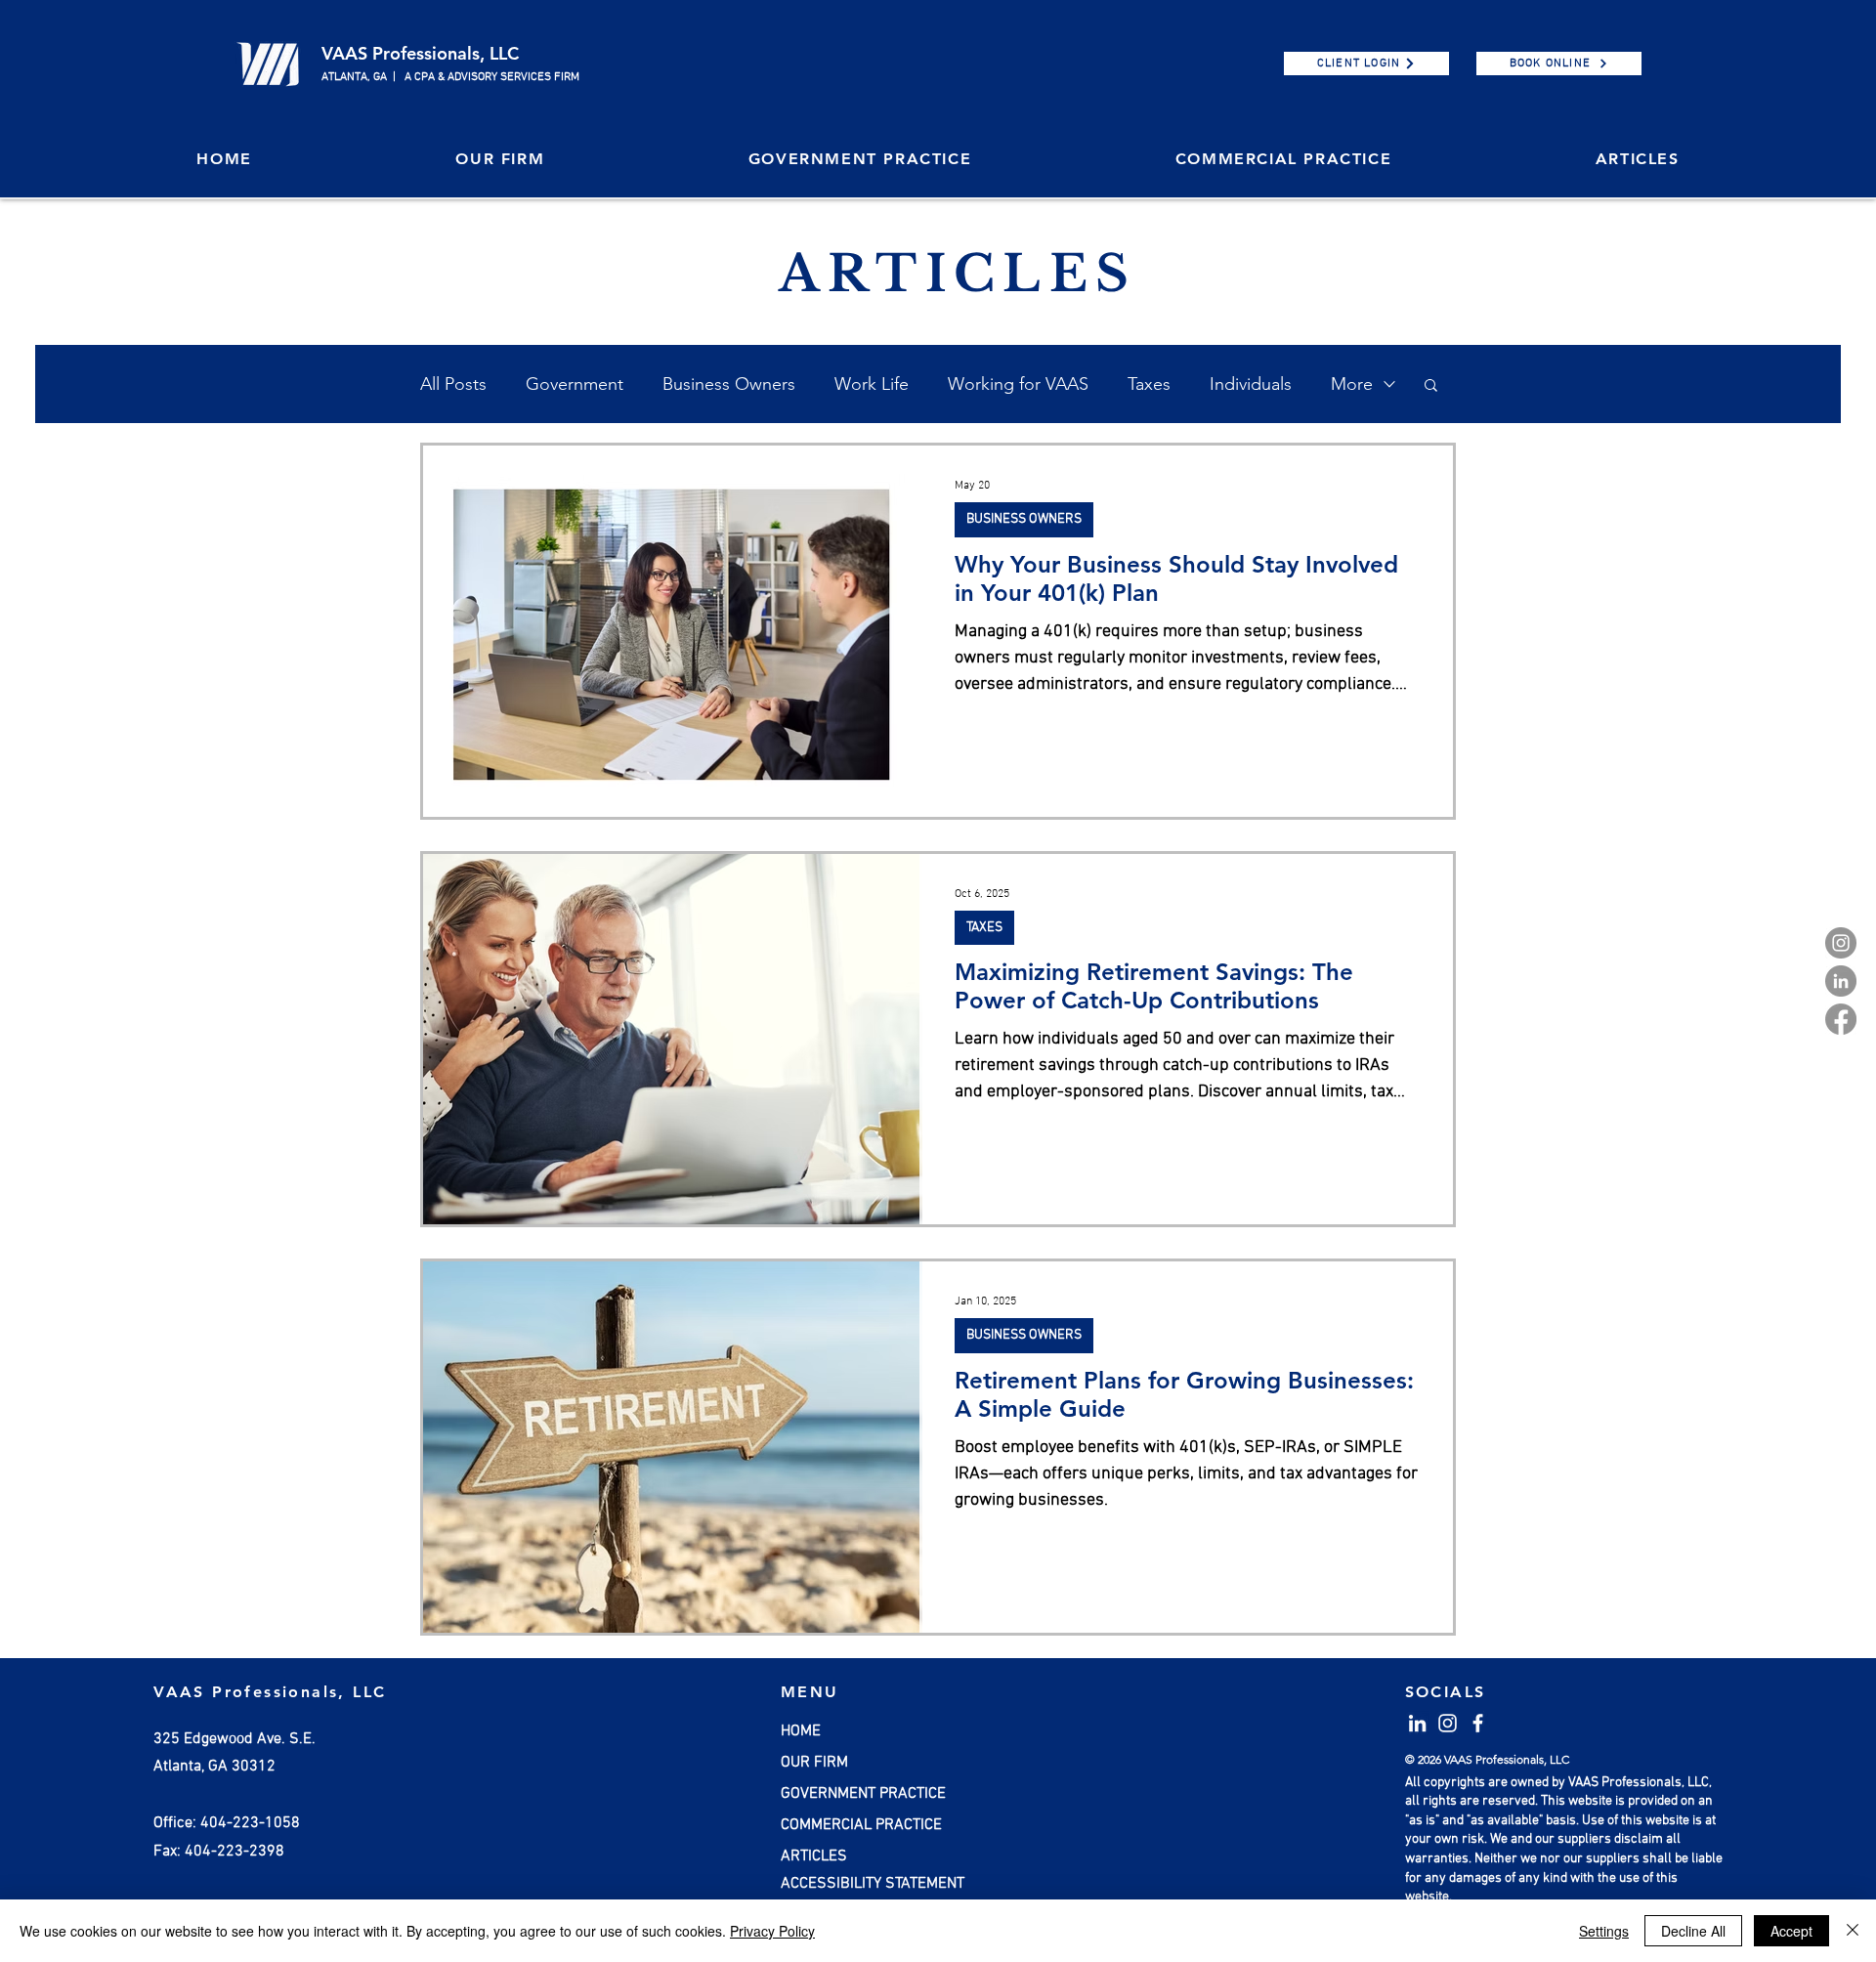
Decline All (1693, 1931)
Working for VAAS (1018, 384)
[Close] (1853, 1931)
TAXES (984, 928)
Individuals (1251, 384)
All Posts (453, 384)
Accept (1791, 1931)
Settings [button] (1604, 1931)
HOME (801, 1731)
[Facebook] (1841, 1019)
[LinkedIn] (1841, 981)
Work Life (872, 384)
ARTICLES (814, 1856)
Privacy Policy (772, 1931)
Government (575, 384)
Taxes (1149, 384)
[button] (500, 160)
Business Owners (729, 384)
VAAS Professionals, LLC (420, 53)
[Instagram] (1841, 943)
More (1352, 384)
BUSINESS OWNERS (1024, 519)
